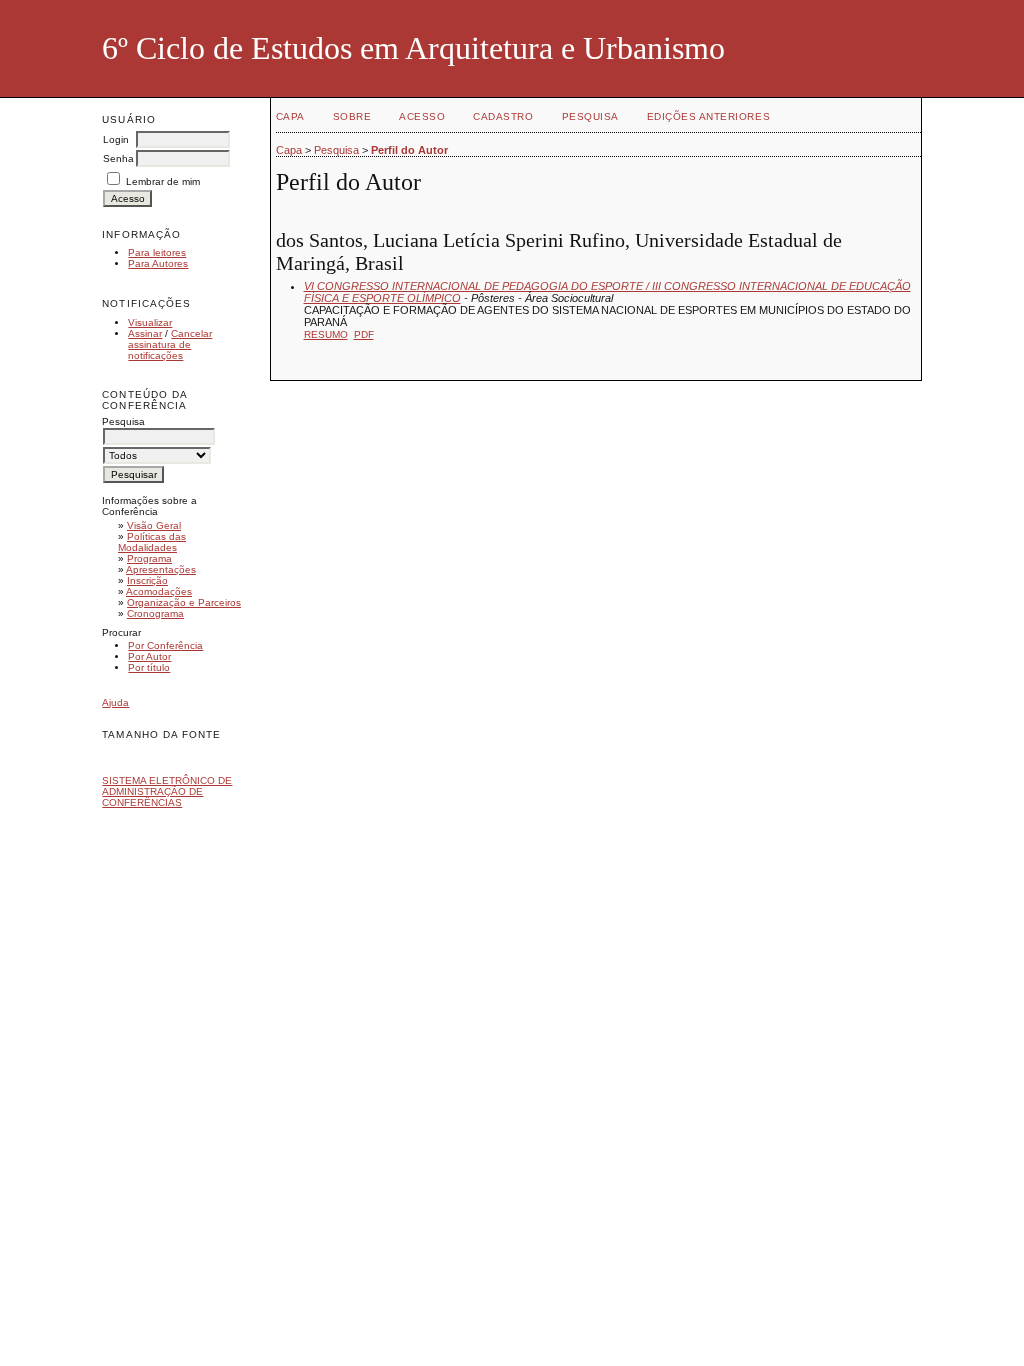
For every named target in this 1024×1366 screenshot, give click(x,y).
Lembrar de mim (163, 181)
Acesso (422, 116)
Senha (118, 158)
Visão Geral (154, 525)
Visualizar (150, 322)
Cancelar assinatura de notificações (170, 344)
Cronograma (155, 613)
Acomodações (159, 591)
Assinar (145, 333)
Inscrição (147, 580)
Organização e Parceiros (184, 602)
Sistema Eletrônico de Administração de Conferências (167, 791)
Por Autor (149, 656)
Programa (149, 558)
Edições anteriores (708, 116)
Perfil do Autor (409, 150)
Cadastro (503, 116)
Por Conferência (165, 645)
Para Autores (158, 263)
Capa (290, 116)
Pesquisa (590, 116)
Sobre (352, 116)
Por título (149, 667)
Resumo (326, 334)
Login (116, 139)
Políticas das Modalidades (152, 542)
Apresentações (161, 569)
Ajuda (115, 702)
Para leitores (157, 252)
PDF (364, 334)
